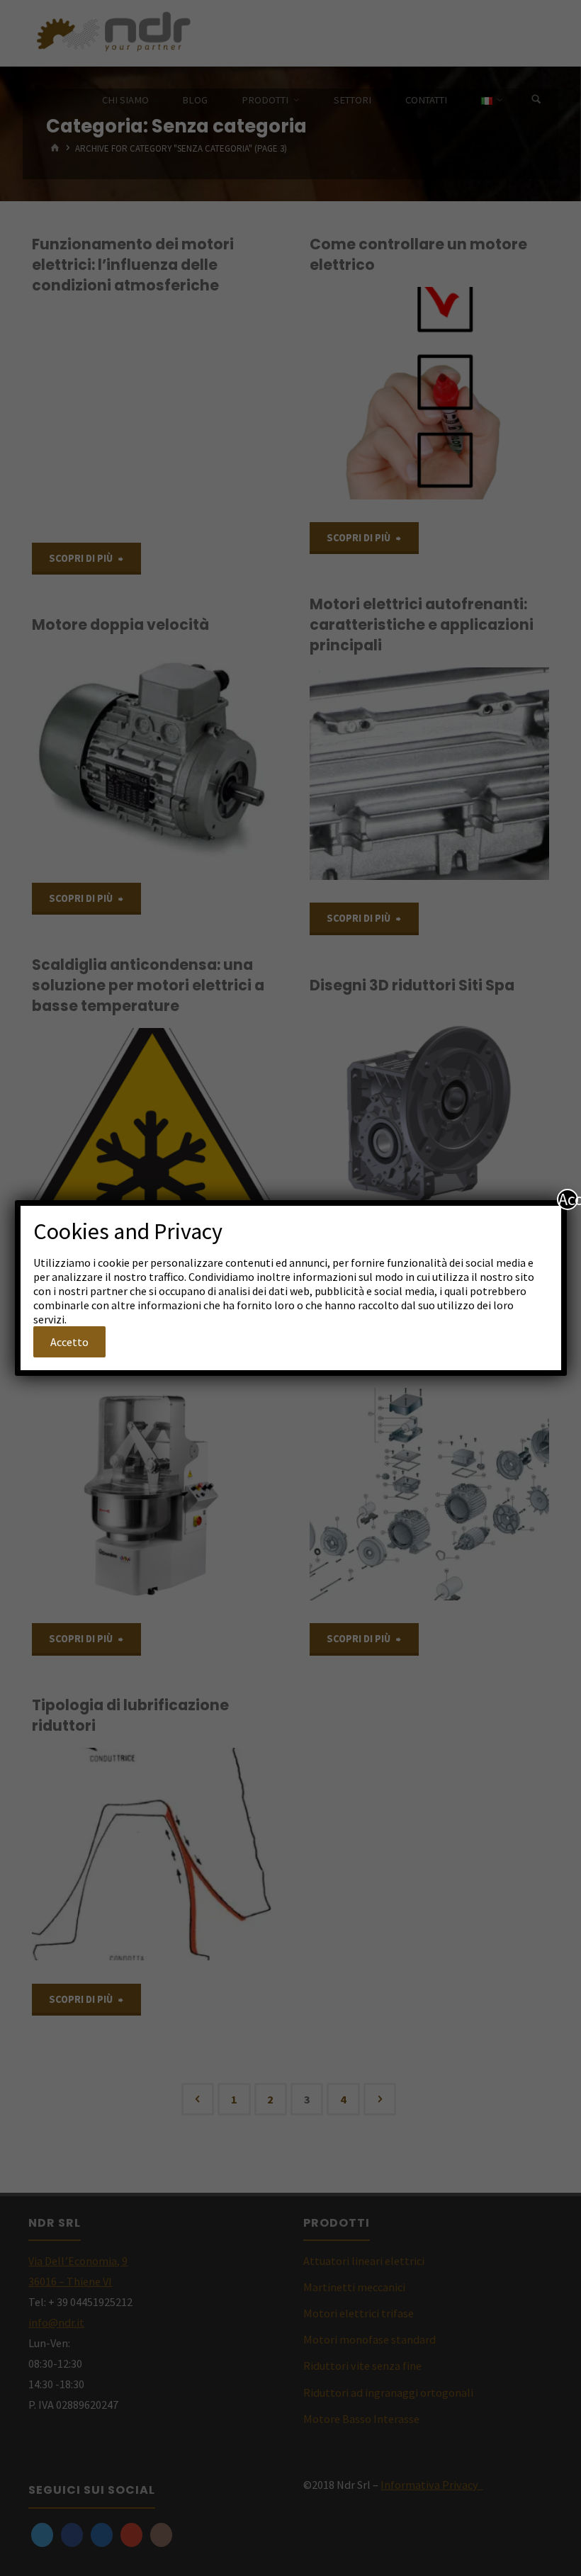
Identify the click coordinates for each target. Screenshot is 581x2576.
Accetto (69, 1342)
